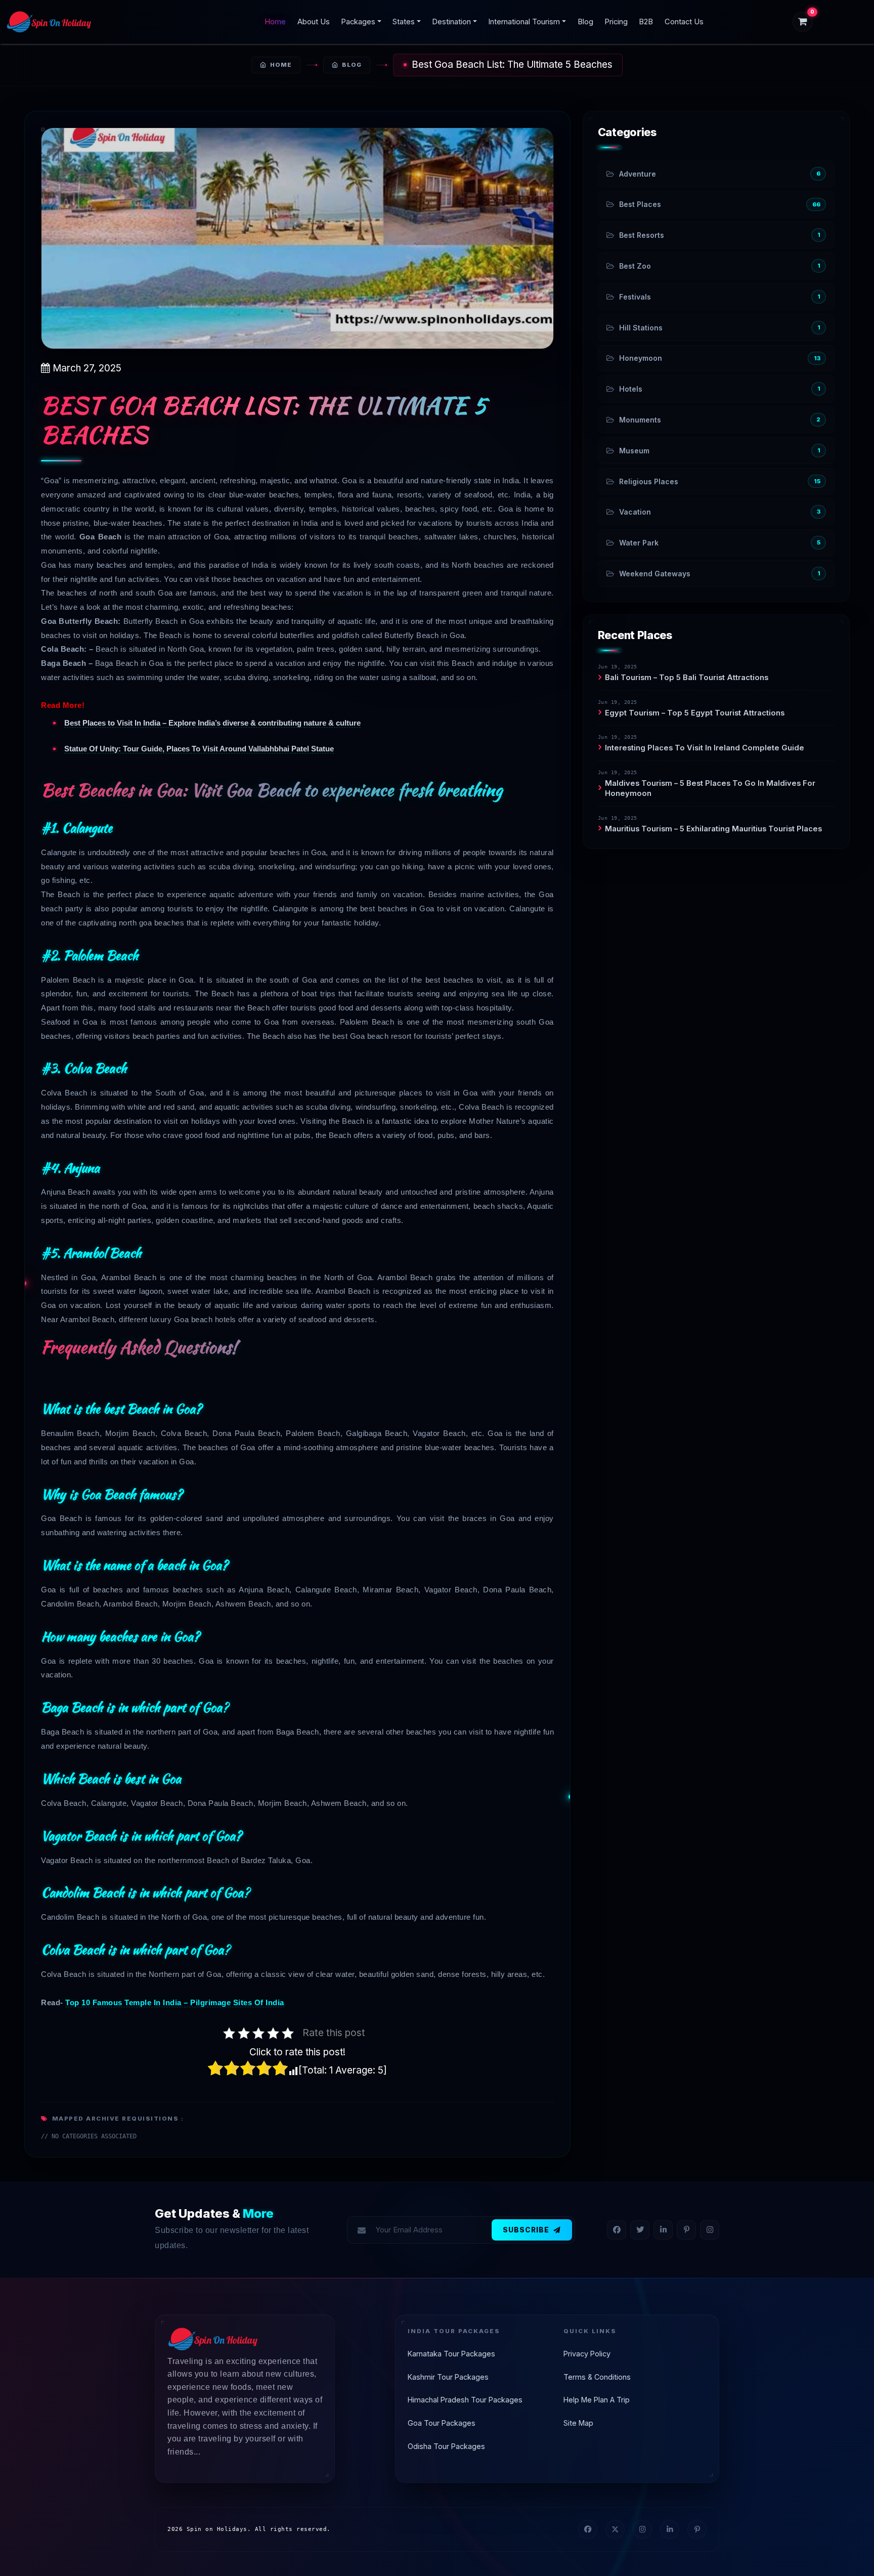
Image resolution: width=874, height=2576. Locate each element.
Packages (358, 22)
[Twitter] (640, 2230)
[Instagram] (710, 2230)
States (404, 22)
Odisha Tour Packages (446, 2446)
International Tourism (524, 22)
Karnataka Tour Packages (451, 2354)
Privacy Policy (587, 2354)
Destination (451, 22)
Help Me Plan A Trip (597, 2400)
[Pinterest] (686, 2230)
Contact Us (684, 22)
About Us (314, 22)
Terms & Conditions (597, 2377)
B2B (646, 22)
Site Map (578, 2423)
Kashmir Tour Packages (448, 2377)
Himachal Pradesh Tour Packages (465, 2400)
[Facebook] (617, 2230)
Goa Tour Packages (442, 2423)
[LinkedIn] (663, 2230)
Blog (585, 22)
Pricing (616, 22)
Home (275, 22)
